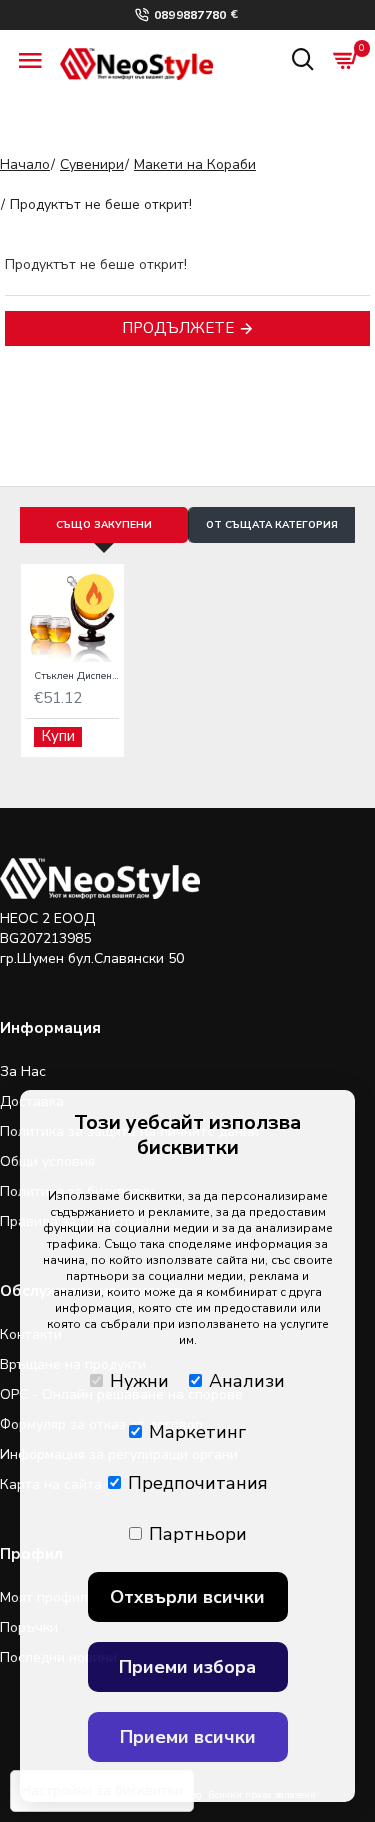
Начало (25, 164)
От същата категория (272, 525)
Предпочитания (198, 1483)
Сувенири (92, 164)
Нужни (139, 1381)
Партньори (198, 1534)
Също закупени (104, 525)
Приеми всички (188, 1737)
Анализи (247, 1381)
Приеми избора (187, 1667)
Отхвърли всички (187, 1597)
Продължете (178, 328)
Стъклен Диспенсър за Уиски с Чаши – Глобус (76, 676)
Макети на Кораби (195, 164)
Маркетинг (197, 1432)
